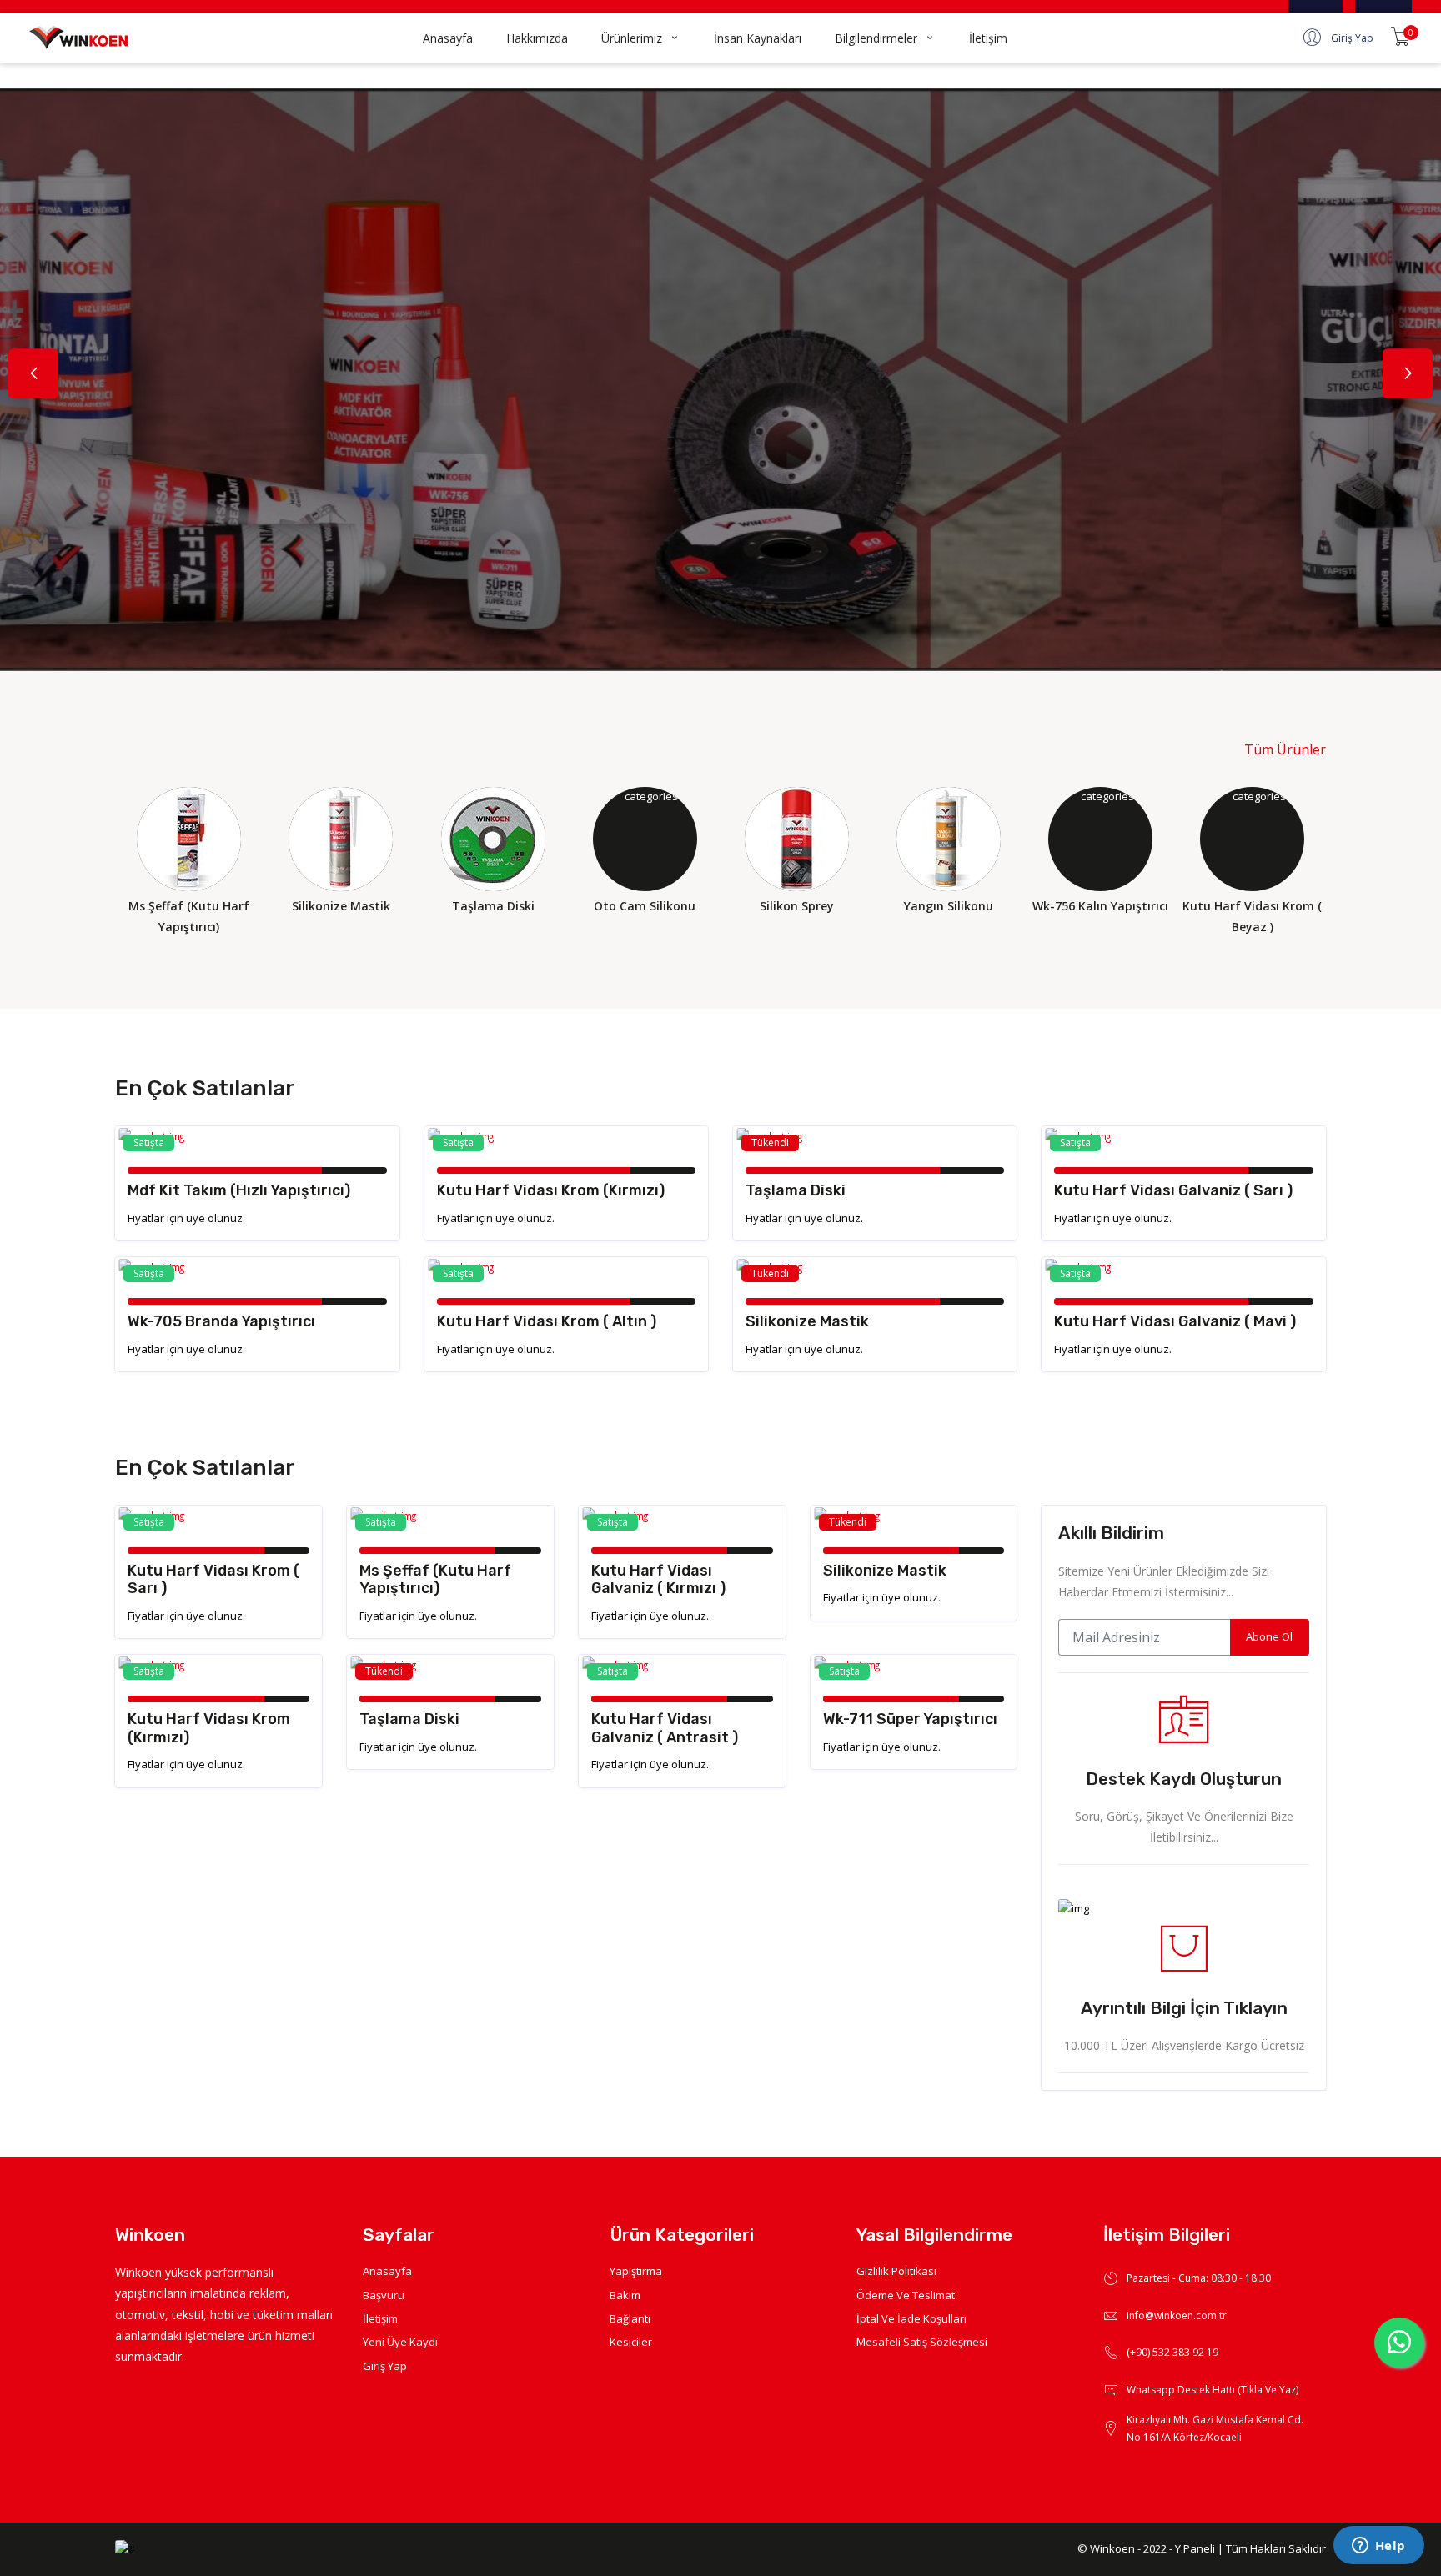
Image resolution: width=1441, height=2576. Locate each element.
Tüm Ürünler (1285, 749)
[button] (1408, 374)
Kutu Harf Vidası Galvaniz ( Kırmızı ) (658, 1580)
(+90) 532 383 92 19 (1172, 2352)
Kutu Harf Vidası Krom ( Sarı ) (213, 1580)
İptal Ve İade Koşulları (911, 2318)
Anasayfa (448, 38)
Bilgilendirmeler (876, 38)
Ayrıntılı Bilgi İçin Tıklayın (1184, 2008)
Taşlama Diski (796, 1190)
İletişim (988, 38)
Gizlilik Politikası (896, 2271)
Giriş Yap (385, 2366)
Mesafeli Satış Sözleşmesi (922, 2342)
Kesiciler (631, 2342)
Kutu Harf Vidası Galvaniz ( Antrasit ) (665, 1728)
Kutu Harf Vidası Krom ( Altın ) (547, 1321)
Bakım (625, 2295)
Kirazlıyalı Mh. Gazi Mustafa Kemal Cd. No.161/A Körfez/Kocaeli (1215, 2429)
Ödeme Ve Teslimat (906, 2295)
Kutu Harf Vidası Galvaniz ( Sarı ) (1173, 1190)
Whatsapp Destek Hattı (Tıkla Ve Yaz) (1213, 2390)
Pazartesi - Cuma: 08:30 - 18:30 (1199, 2278)
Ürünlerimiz (632, 38)
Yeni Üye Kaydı (400, 2342)
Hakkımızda (537, 38)
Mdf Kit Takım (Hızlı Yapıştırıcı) (239, 1190)
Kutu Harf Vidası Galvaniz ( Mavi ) (1175, 1321)
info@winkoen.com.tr (1177, 2315)
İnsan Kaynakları (758, 38)
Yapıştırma (636, 2271)
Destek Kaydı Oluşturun (1184, 1779)
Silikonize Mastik (807, 1321)
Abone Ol (1269, 1636)
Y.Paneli (1195, 2548)
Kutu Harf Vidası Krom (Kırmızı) (551, 1190)
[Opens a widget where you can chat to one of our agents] (1378, 2547)
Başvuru (384, 2295)
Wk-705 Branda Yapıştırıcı (221, 1321)
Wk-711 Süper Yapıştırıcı (910, 1719)
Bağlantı (630, 2318)
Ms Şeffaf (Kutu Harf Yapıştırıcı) (435, 1580)
